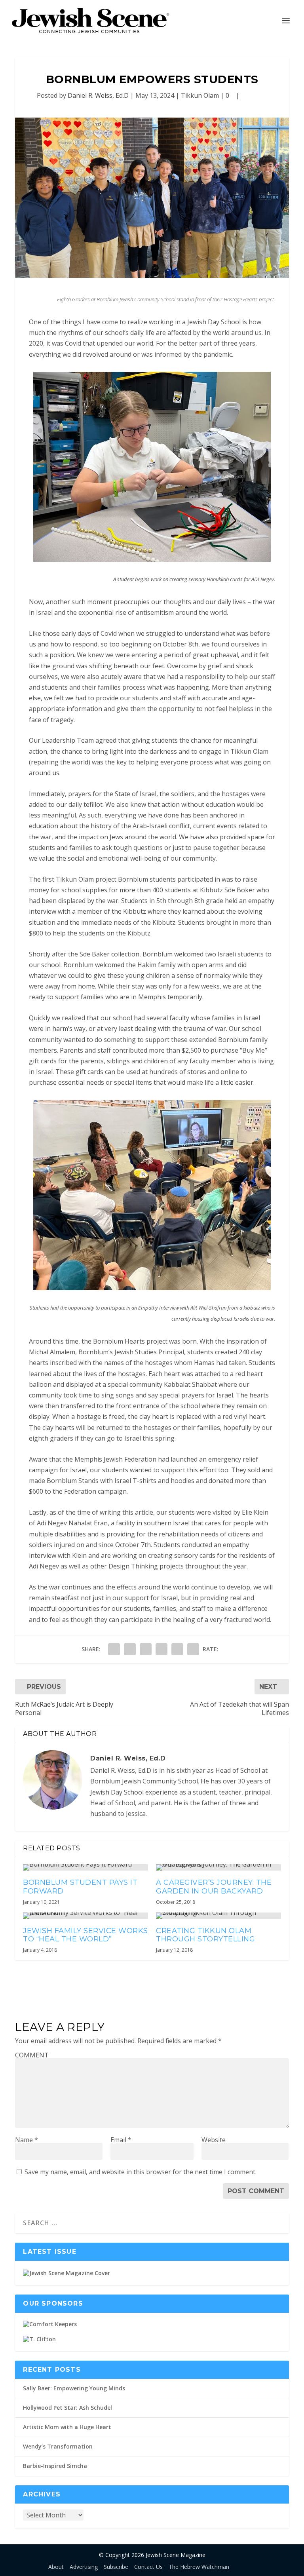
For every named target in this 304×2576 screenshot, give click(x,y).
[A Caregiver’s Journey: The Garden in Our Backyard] (218, 1867)
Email (121, 2140)
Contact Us (148, 2567)
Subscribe (116, 2567)
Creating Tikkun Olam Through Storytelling (205, 1935)
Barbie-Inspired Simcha (55, 2466)
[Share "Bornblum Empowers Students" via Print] (193, 1649)
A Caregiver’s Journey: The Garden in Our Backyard (214, 1887)
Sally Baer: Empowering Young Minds (74, 2388)
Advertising (84, 2567)
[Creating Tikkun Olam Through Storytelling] (218, 1916)
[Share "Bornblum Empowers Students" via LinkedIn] (161, 1649)
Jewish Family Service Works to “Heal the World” (85, 1935)
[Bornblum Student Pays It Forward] (85, 1867)
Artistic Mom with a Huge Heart (67, 2427)
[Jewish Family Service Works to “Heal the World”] (85, 1916)
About (56, 2567)
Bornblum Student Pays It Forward (80, 1887)
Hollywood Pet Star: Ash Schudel (67, 2408)
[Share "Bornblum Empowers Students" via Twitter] (130, 1649)
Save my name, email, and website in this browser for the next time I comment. (141, 2172)
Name (27, 2140)
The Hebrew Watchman (199, 2567)
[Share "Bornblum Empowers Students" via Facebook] (114, 1649)
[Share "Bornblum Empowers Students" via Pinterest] (146, 1649)
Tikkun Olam (200, 95)
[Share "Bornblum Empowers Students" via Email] (177, 1649)
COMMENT (32, 2055)
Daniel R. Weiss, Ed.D (98, 95)
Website (214, 2140)
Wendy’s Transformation (58, 2446)
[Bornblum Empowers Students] (152, 198)
